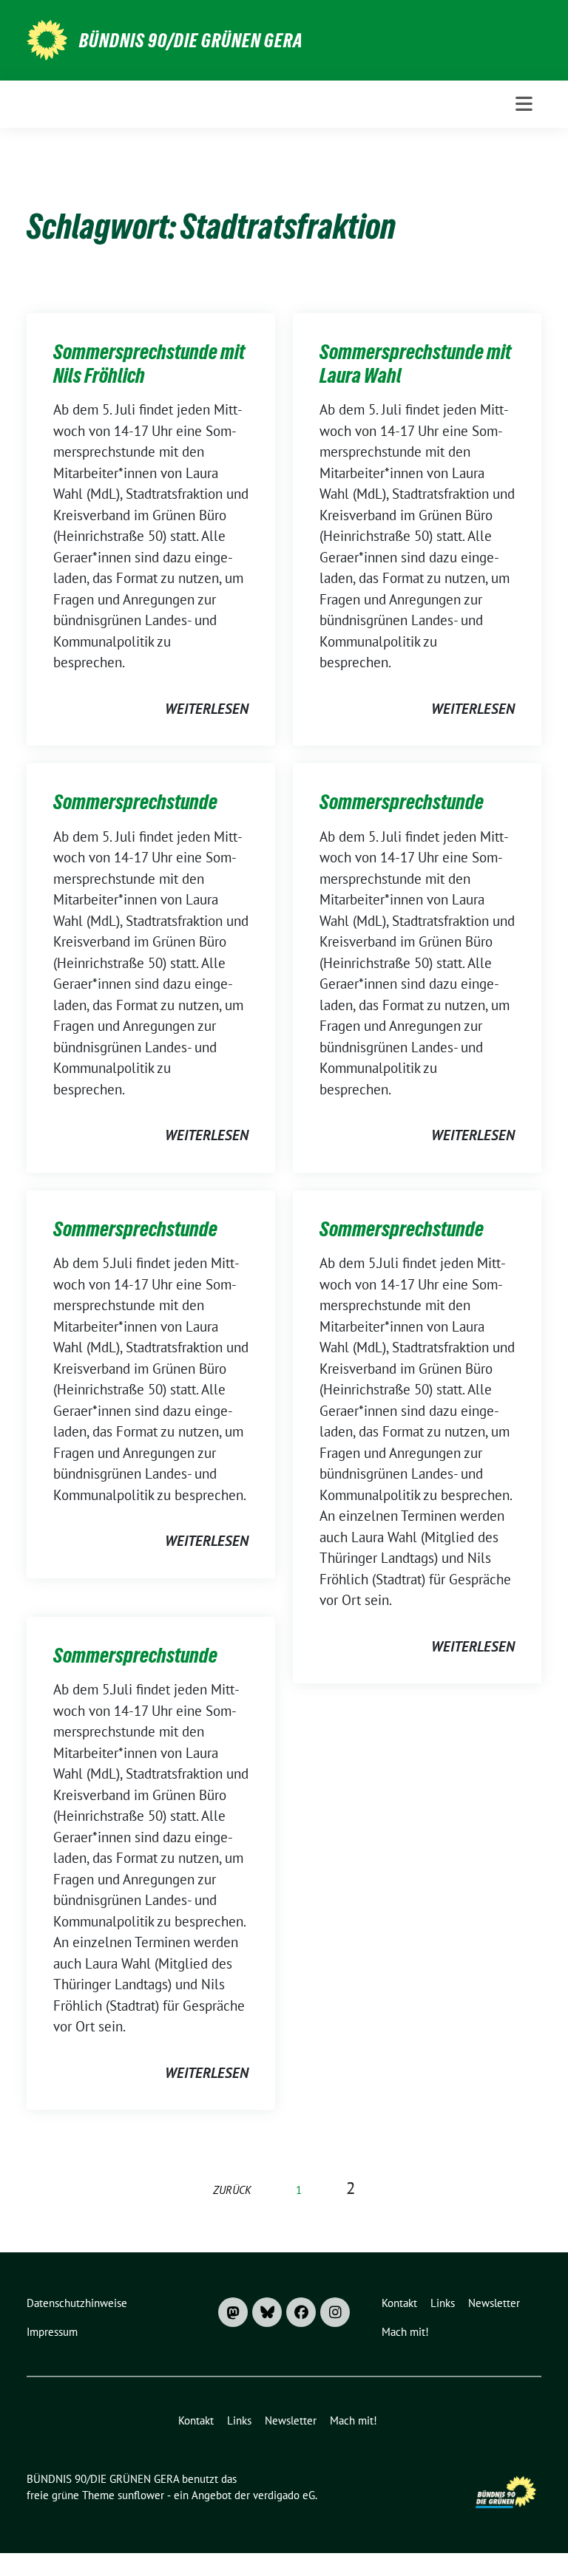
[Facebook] (301, 2312)
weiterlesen (207, 709)
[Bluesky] (267, 2312)
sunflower (141, 2495)
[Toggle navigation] (524, 104)
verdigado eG (284, 2495)
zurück (232, 2190)
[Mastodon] (233, 2312)
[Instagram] (335, 2312)
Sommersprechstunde (135, 802)
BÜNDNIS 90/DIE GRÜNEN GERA (191, 41)
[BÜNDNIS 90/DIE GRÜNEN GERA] (47, 38)
